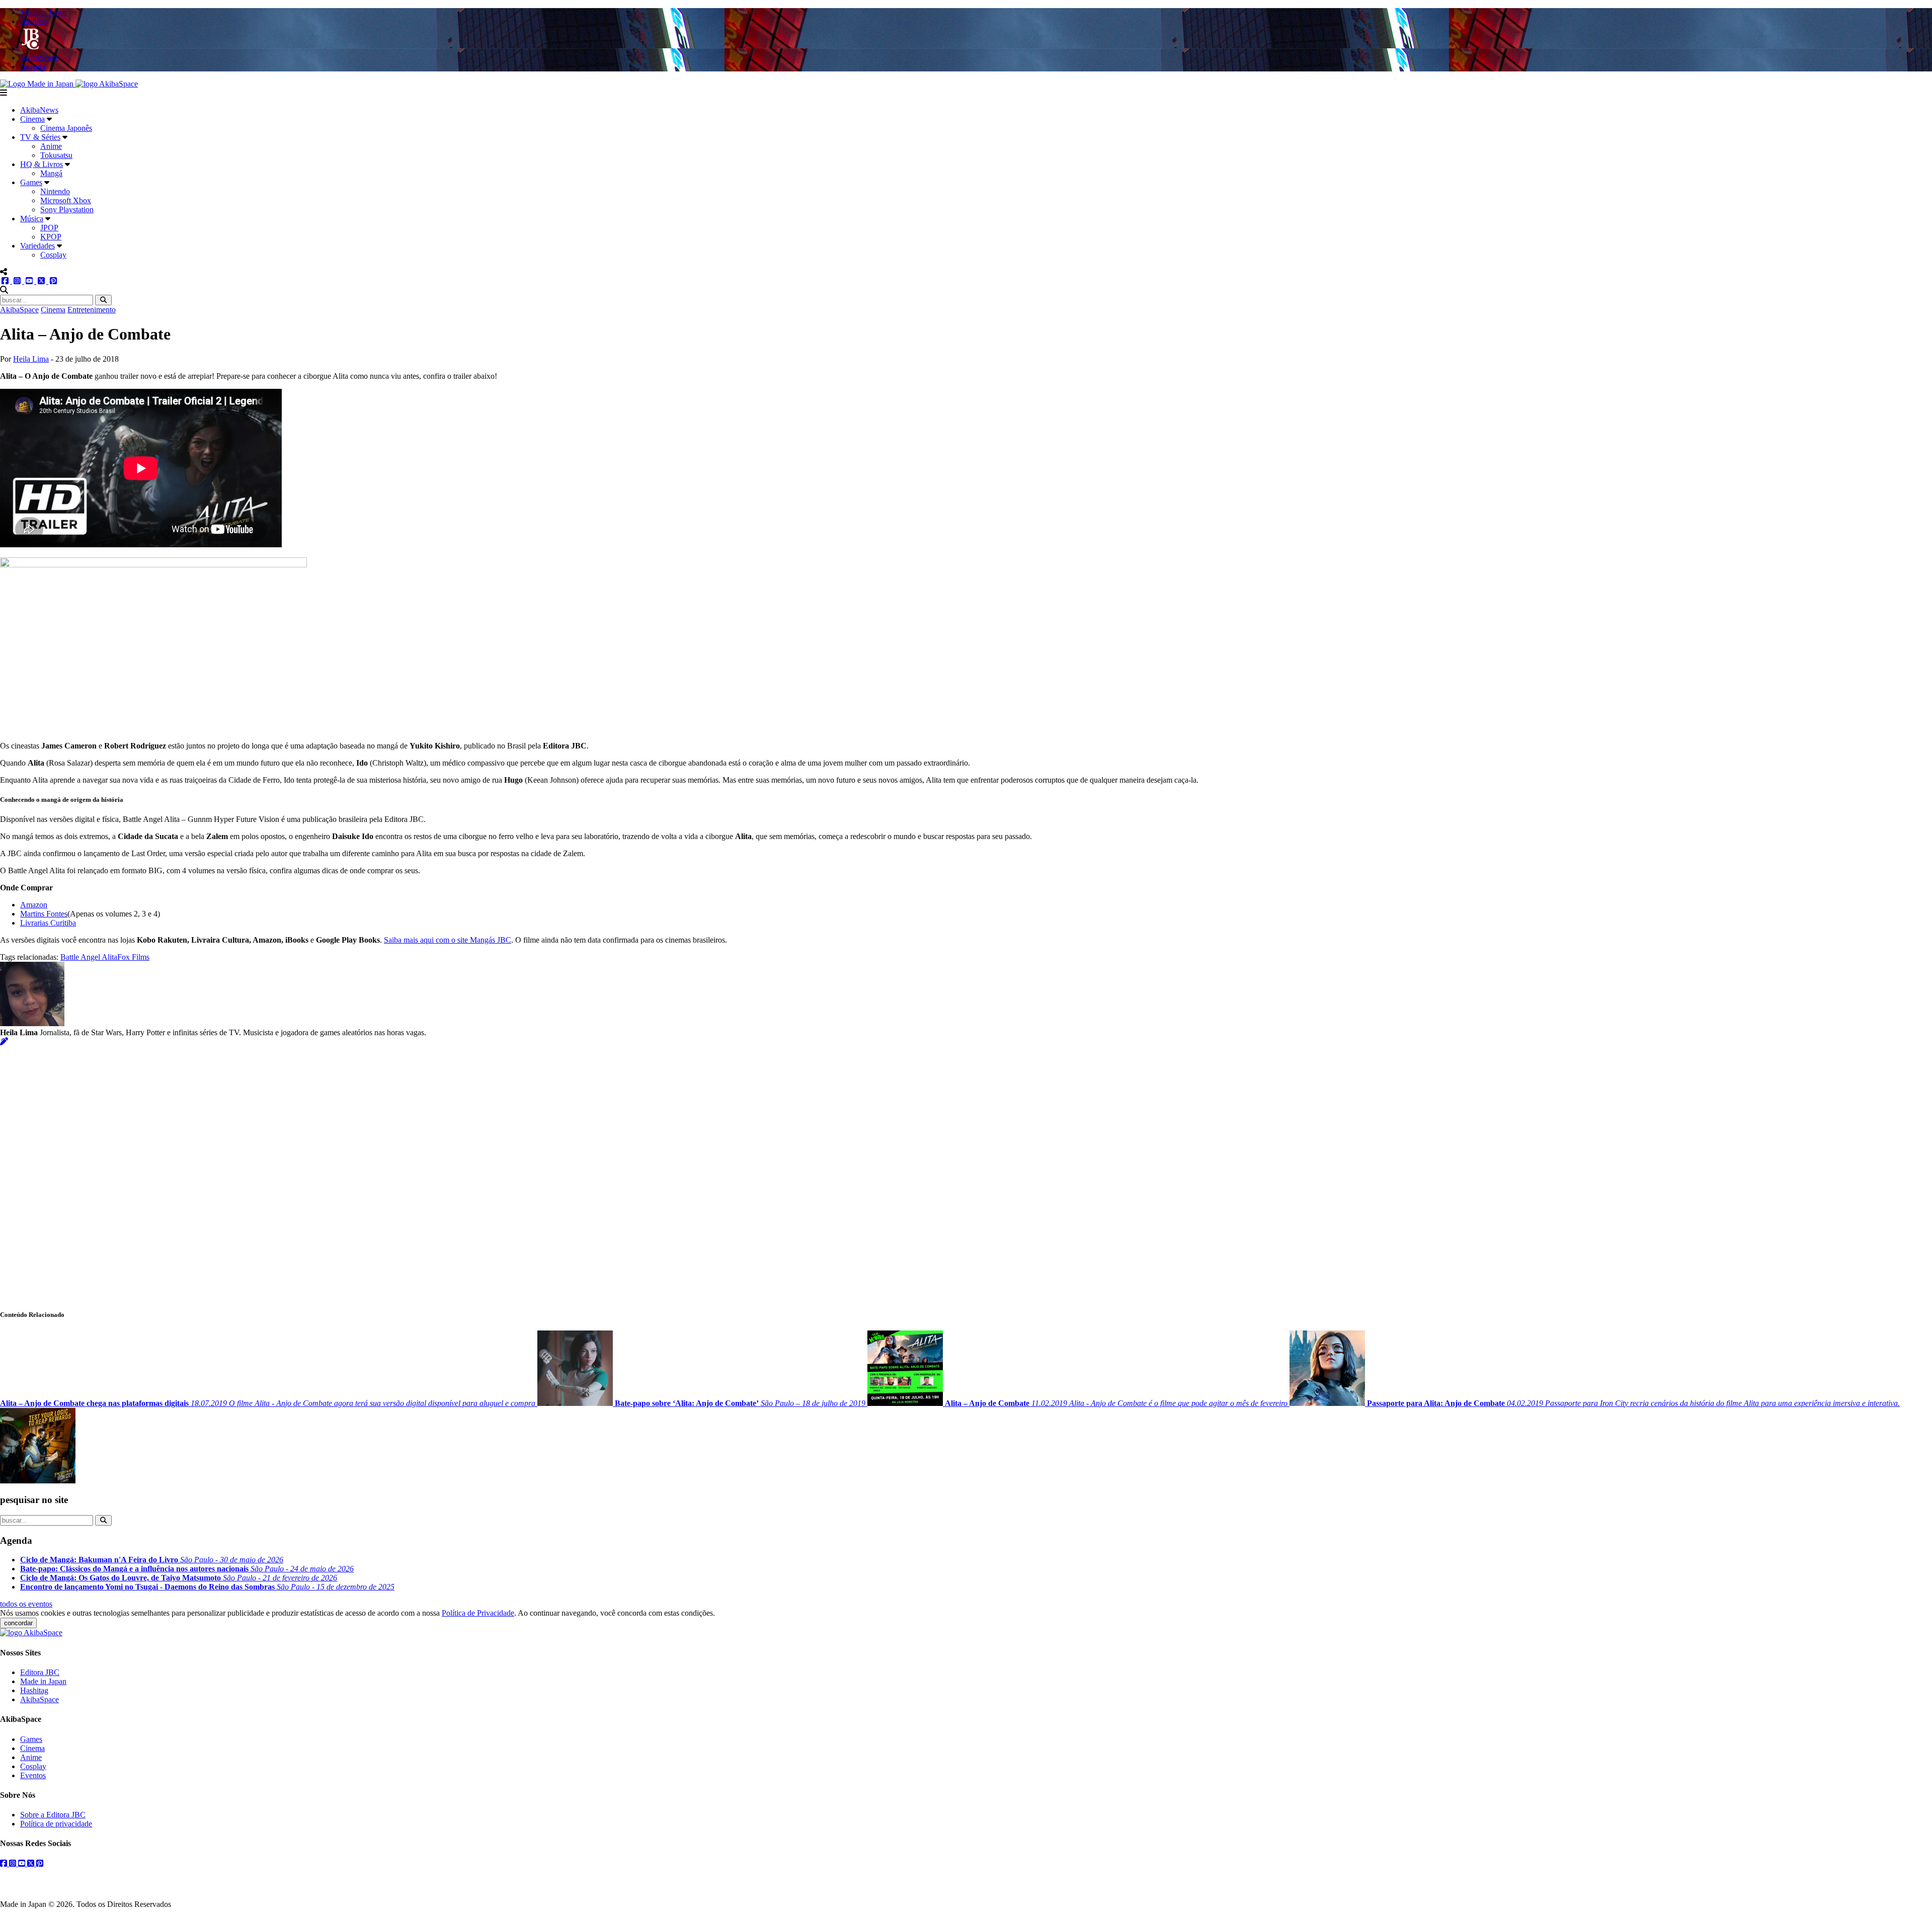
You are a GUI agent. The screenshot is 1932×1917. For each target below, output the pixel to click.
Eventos (33, 1775)
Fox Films (133, 957)
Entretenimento (92, 310)
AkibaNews (39, 110)
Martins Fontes (44, 914)
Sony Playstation (67, 210)
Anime (51, 146)
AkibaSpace (19, 310)
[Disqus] (966, 1172)
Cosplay (53, 255)
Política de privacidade (56, 1824)
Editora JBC (40, 1672)
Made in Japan (43, 1681)
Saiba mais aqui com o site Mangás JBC (448, 940)
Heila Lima (31, 359)
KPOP (51, 237)
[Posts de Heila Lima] (4, 1041)
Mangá (51, 173)
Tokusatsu (56, 155)
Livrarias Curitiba (48, 923)
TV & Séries (40, 137)
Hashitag (34, 1690)
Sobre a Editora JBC (53, 1815)
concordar (18, 1623)
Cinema (32, 119)
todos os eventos (26, 1604)
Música (32, 219)
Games (31, 182)
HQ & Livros (42, 164)
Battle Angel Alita (89, 957)
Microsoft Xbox (66, 200)
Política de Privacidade (478, 1613)
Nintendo (55, 191)
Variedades (37, 246)
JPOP (49, 228)
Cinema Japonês (66, 128)
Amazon (34, 905)
